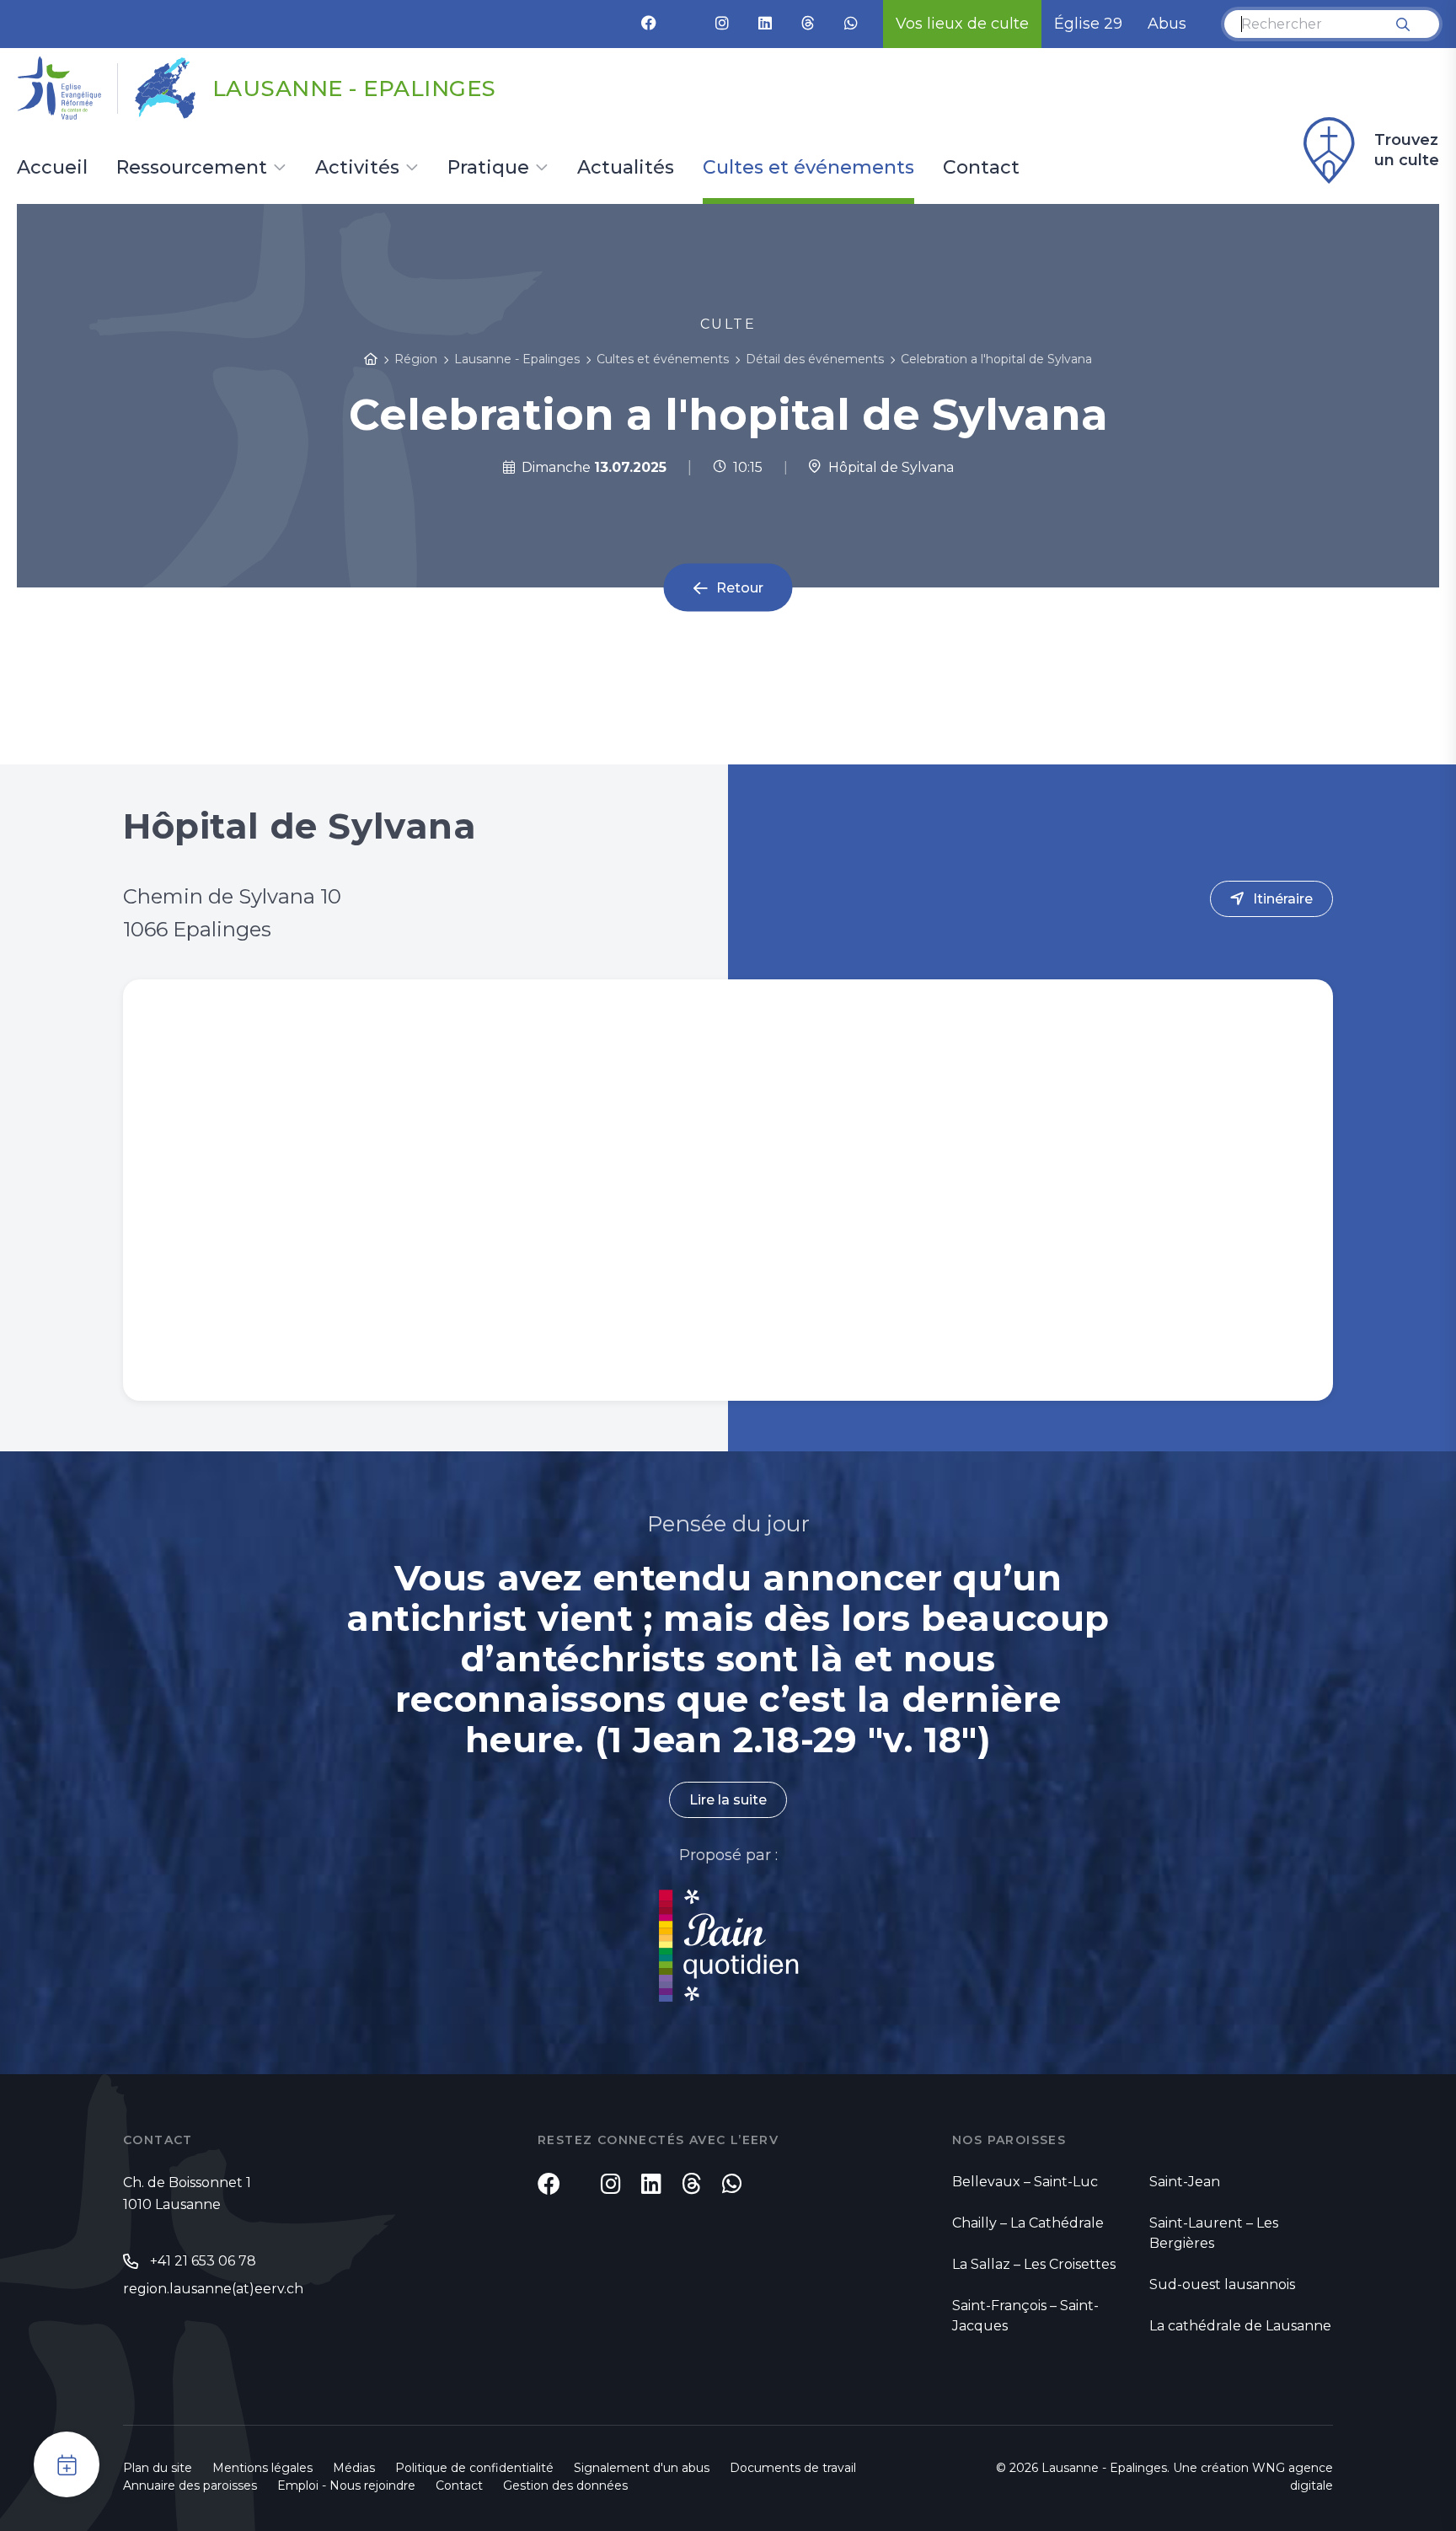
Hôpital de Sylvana (888, 467)
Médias (354, 2468)
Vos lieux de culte (962, 24)
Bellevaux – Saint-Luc (1025, 2182)
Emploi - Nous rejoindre (346, 2485)
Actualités (626, 169)
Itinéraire (1283, 899)
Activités (357, 169)
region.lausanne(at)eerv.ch (213, 2289)
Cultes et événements (808, 169)
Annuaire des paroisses (190, 2485)
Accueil (52, 169)
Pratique (488, 169)
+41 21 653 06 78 (203, 2261)
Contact (981, 169)
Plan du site (158, 2468)
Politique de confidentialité (474, 2468)
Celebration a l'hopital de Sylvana (996, 359)
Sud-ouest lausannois (1222, 2284)
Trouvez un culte (1407, 150)
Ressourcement (192, 169)
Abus (1167, 24)
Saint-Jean (1185, 2182)
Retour (740, 588)
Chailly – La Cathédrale (1028, 2223)
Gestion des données (565, 2485)
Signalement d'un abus (642, 2468)
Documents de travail (793, 2468)
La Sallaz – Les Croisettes (1034, 2264)
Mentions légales (262, 2468)
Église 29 (1088, 24)
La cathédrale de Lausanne (1240, 2326)
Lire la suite (728, 1800)
